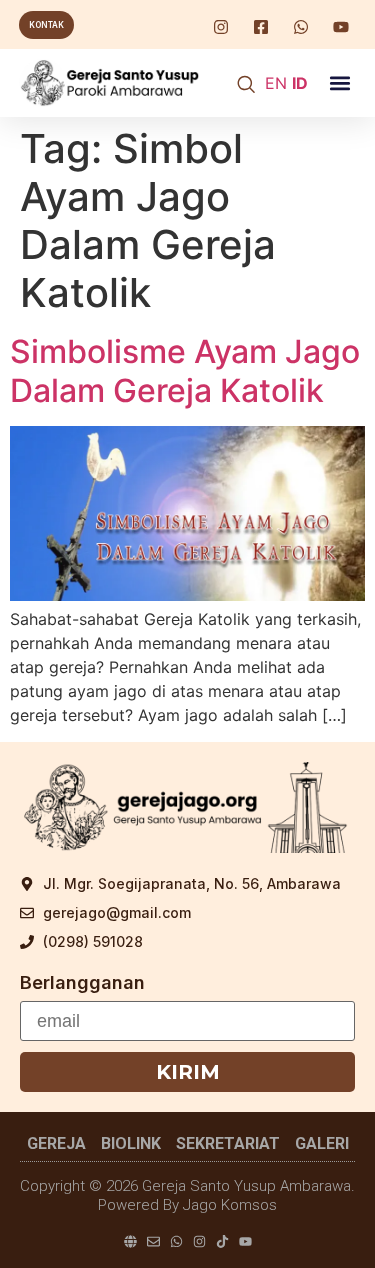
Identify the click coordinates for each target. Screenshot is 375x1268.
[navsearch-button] (246, 85)
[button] (339, 83)
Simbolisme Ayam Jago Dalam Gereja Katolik (185, 370)
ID (300, 83)
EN (276, 83)
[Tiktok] (222, 1241)
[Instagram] (199, 1241)
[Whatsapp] (176, 1241)
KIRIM (188, 1072)
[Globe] (130, 1241)
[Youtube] (245, 1241)
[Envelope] (153, 1241)
